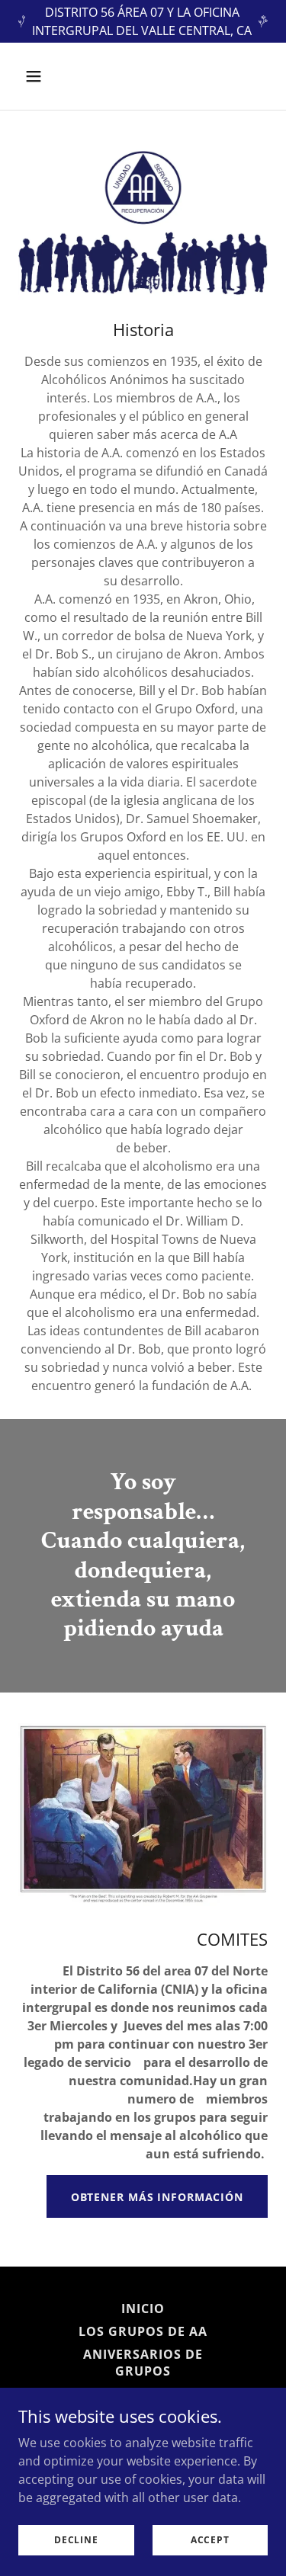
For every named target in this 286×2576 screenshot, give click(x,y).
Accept (210, 2540)
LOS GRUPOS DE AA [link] (143, 2331)
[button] (47, 76)
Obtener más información (157, 2197)
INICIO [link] (143, 2308)
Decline (76, 2540)
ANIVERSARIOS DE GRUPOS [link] (143, 2363)
